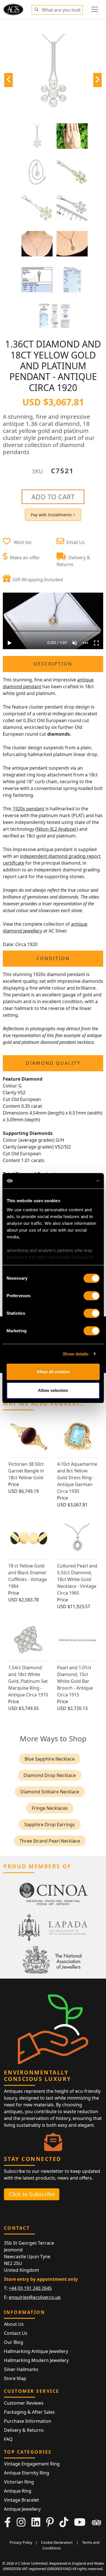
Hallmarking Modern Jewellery (36, 2360)
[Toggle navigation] (95, 9)
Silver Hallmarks (21, 2369)
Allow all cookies (53, 1372)
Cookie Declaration (57, 2542)
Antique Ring (18, 2491)
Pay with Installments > (53, 515)
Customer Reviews (24, 2403)
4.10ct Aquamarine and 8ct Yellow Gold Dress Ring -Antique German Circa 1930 (77, 1478)
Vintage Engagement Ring (32, 2464)
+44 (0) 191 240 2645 (30, 2288)
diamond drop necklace (50, 1775)
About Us (14, 2324)
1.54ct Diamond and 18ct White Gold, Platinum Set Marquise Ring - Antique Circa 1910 (28, 1681)
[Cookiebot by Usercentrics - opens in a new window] (75, 1181)
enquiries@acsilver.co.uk (35, 2297)
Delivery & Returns (24, 2430)
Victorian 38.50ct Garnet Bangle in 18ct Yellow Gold (26, 1471)
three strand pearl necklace (50, 1841)
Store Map (15, 2378)
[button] (36, 9)
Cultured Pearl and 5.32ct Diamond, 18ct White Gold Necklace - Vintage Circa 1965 (77, 1579)
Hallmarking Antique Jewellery (36, 2351)
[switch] (91, 1296)
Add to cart (53, 497)
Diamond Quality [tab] (53, 1063)
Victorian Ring (19, 2482)
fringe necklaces (50, 1808)
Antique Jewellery (22, 2509)
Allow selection (53, 1390)
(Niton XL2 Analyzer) (57, 829)
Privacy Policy (21, 2542)
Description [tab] (53, 664)
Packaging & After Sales (29, 2412)
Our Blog (14, 2342)
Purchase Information (28, 2421)
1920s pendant (29, 809)
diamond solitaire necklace (50, 1792)
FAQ (8, 2439)
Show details (76, 1354)
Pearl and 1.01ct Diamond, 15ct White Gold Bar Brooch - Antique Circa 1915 (75, 1681)
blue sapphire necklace (50, 1759)
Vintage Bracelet (21, 2500)
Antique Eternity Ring (27, 2473)
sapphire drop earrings (50, 1824)
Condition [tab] (53, 958)
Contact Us (16, 2333)
